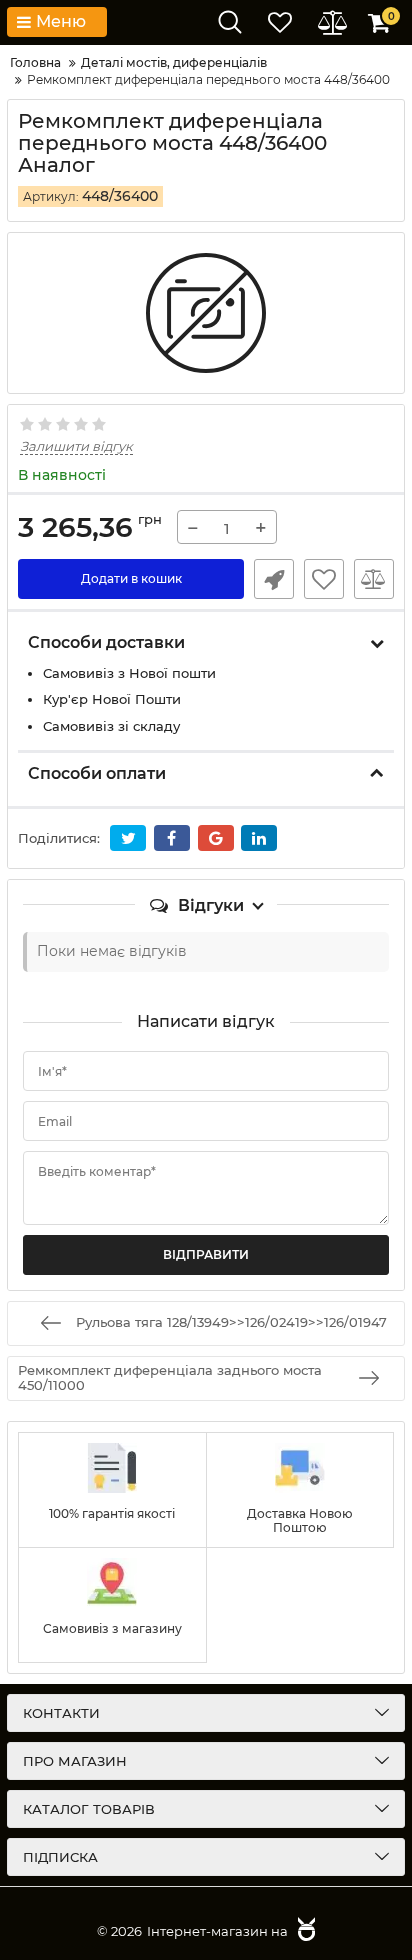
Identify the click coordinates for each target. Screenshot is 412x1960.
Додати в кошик (131, 578)
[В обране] (324, 579)
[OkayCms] (304, 1931)
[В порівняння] (374, 579)
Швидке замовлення (274, 579)
